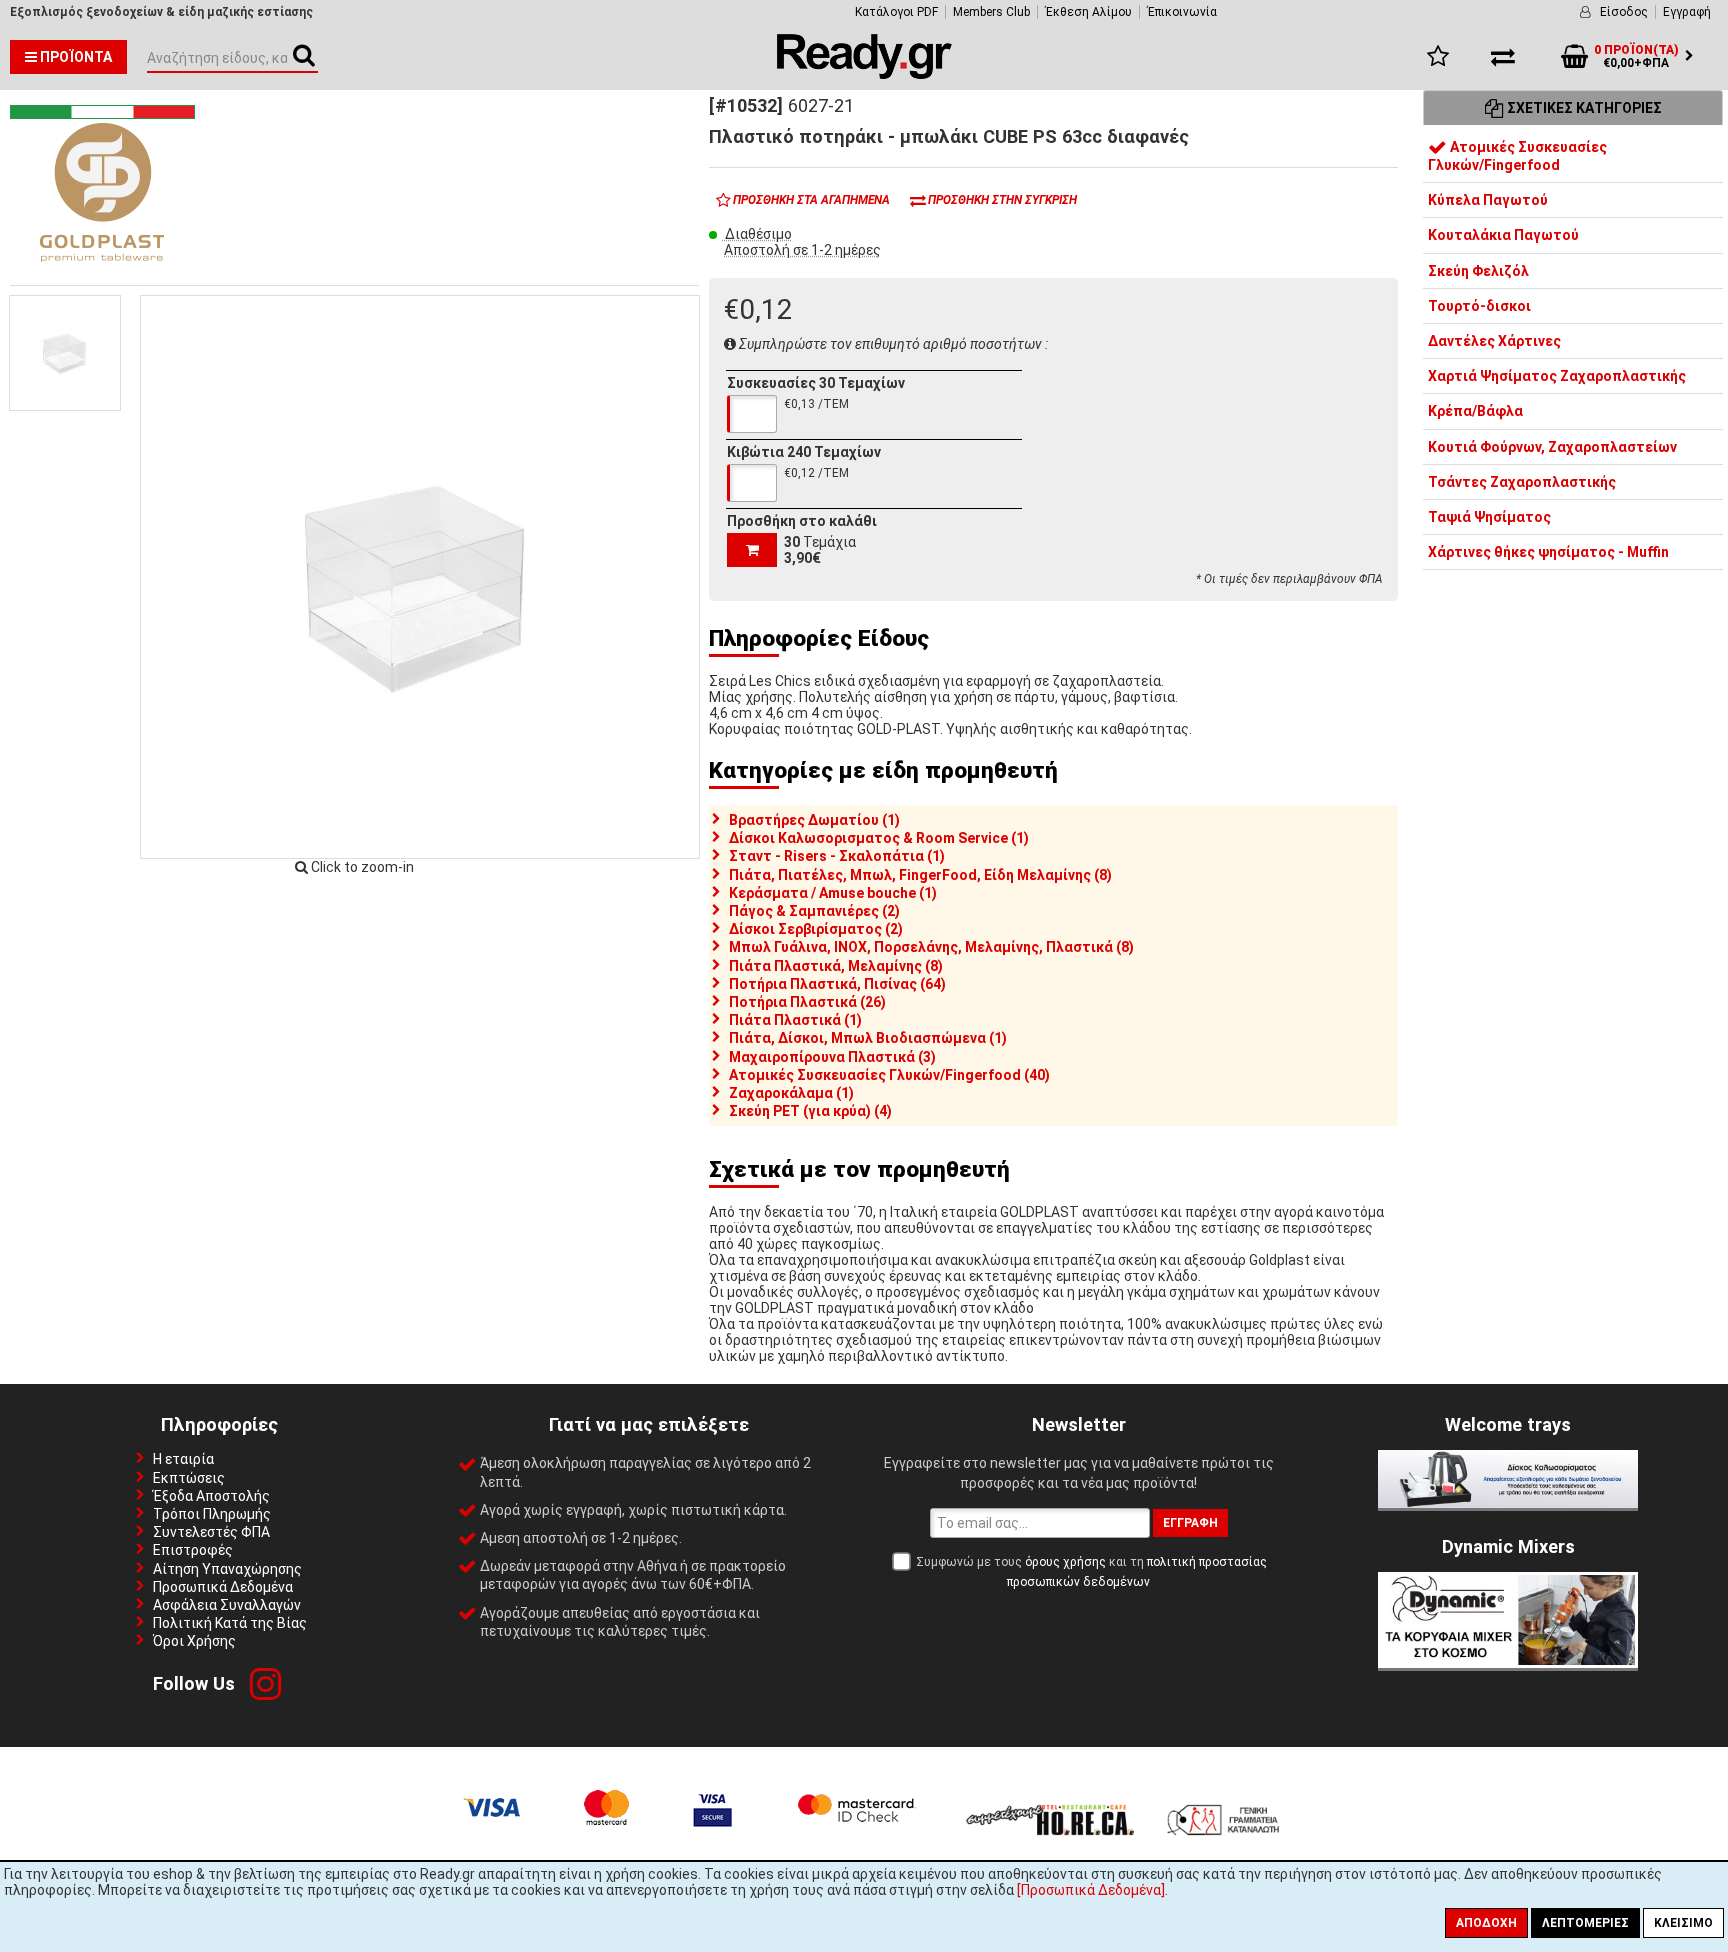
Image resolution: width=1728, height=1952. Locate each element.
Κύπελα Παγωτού (1488, 201)
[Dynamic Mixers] (1508, 1663)
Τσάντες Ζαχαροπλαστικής (1522, 482)
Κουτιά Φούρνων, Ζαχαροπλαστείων (1552, 447)
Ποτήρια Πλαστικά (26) (807, 1002)
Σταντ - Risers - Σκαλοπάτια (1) (837, 856)
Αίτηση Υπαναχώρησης (227, 1569)
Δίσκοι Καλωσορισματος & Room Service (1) (879, 838)
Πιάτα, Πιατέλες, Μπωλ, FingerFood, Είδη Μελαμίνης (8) (920, 875)
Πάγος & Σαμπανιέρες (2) (814, 911)
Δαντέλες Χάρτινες (1494, 341)
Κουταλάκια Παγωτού (1503, 236)
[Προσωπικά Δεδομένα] (1091, 1890)
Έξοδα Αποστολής (211, 1496)
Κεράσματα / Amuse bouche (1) (833, 893)
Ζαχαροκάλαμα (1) (791, 1093)
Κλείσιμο (1683, 1923)
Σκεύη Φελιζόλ (1478, 271)
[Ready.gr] (864, 74)
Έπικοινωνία (1182, 12)
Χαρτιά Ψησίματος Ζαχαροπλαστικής (1557, 377)
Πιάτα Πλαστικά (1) (795, 1020)
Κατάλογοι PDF (896, 12)
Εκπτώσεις (189, 1478)
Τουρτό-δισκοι (1479, 306)
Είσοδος (1624, 12)
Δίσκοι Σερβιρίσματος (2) (816, 929)
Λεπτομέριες (1585, 1923)
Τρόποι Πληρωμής (212, 1514)
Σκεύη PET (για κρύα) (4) (810, 1111)
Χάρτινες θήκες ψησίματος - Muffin (1548, 553)
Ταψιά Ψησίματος (1489, 517)
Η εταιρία (183, 1459)
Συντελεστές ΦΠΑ (211, 1532)
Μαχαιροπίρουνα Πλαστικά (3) (832, 1057)
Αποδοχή (1486, 1923)
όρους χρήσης (1065, 1562)
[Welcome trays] (1508, 1503)
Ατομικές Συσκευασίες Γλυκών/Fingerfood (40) (889, 1075)
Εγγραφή (1687, 12)
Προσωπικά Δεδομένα (223, 1587)
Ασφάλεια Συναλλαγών (227, 1605)
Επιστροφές (193, 1550)
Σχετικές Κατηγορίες (1583, 108)
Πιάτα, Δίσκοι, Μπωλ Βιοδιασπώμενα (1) (868, 1038)
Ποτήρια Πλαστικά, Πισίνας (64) (837, 984)
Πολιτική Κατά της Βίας (230, 1623)
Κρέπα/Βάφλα (1475, 412)
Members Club (991, 12)
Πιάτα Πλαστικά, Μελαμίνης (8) (836, 966)
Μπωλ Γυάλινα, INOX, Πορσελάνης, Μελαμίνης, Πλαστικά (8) (931, 947)
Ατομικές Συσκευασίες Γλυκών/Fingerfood (1517, 156)
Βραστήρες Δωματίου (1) (814, 820)
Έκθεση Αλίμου (1088, 12)
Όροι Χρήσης (194, 1641)
